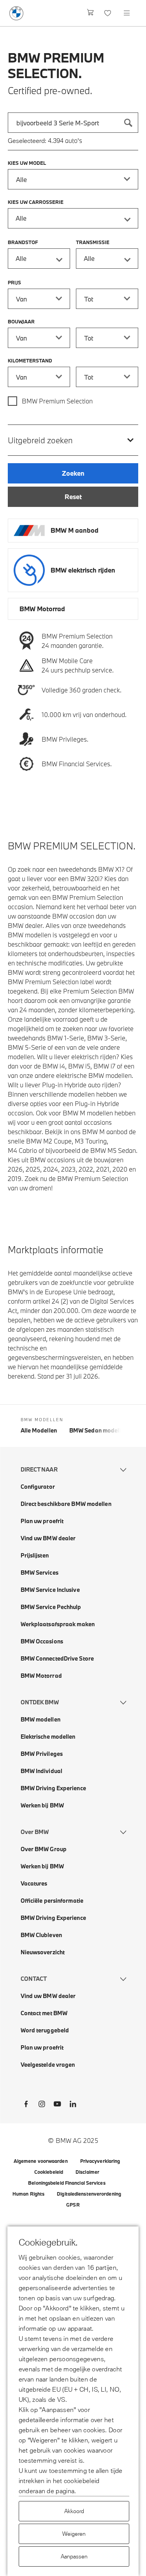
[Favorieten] (108, 13)
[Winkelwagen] (91, 13)
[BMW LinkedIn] (73, 2105)
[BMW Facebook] (26, 2105)
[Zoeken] (128, 123)
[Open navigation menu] (127, 13)
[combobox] (73, 123)
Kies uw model (27, 163)
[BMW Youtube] (57, 2105)
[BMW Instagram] (42, 2105)
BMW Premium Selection (57, 401)
